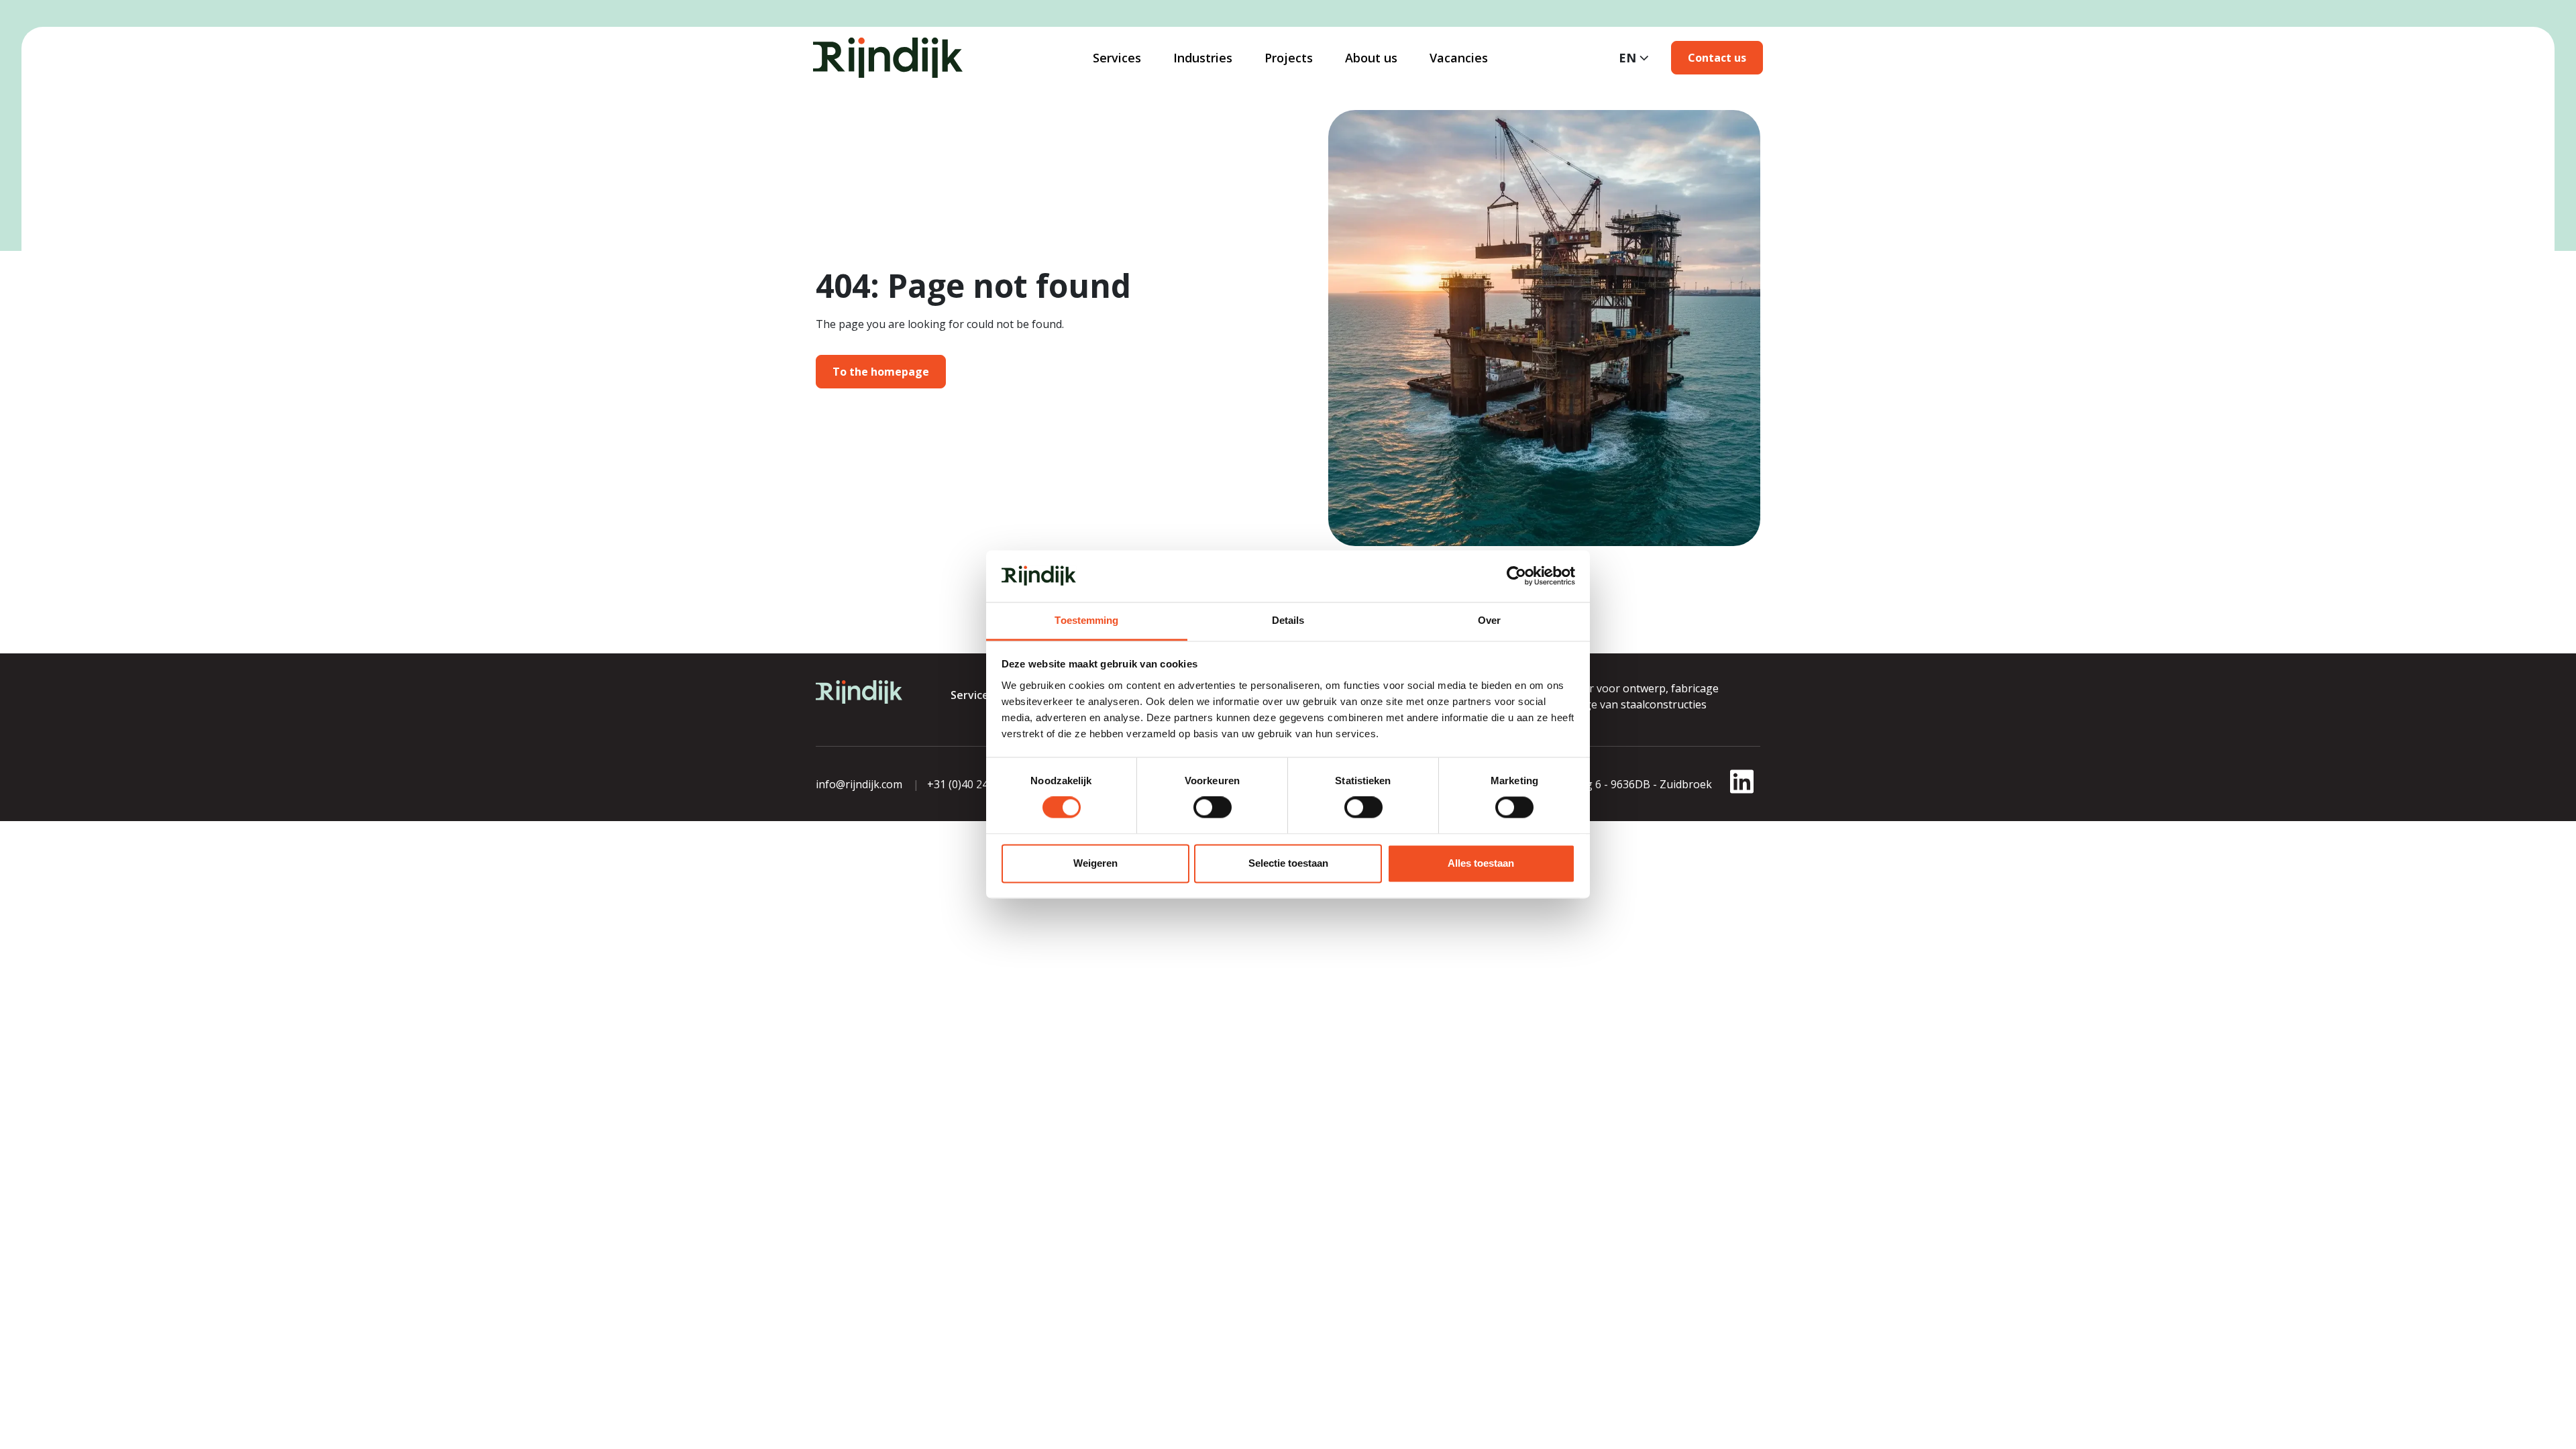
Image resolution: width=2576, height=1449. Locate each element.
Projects (1289, 58)
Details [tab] (1288, 620)
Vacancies (1459, 58)
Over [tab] (1489, 620)
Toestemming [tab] (1086, 620)
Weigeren (1095, 863)
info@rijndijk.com (859, 784)
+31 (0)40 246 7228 (974, 784)
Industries (1203, 58)
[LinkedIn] (1742, 790)
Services (1117, 58)
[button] (1717, 58)
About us (1371, 58)
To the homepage (881, 372)
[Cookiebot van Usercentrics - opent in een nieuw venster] (1516, 576)
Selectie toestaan (1288, 863)
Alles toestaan (1481, 863)
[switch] (1213, 808)
